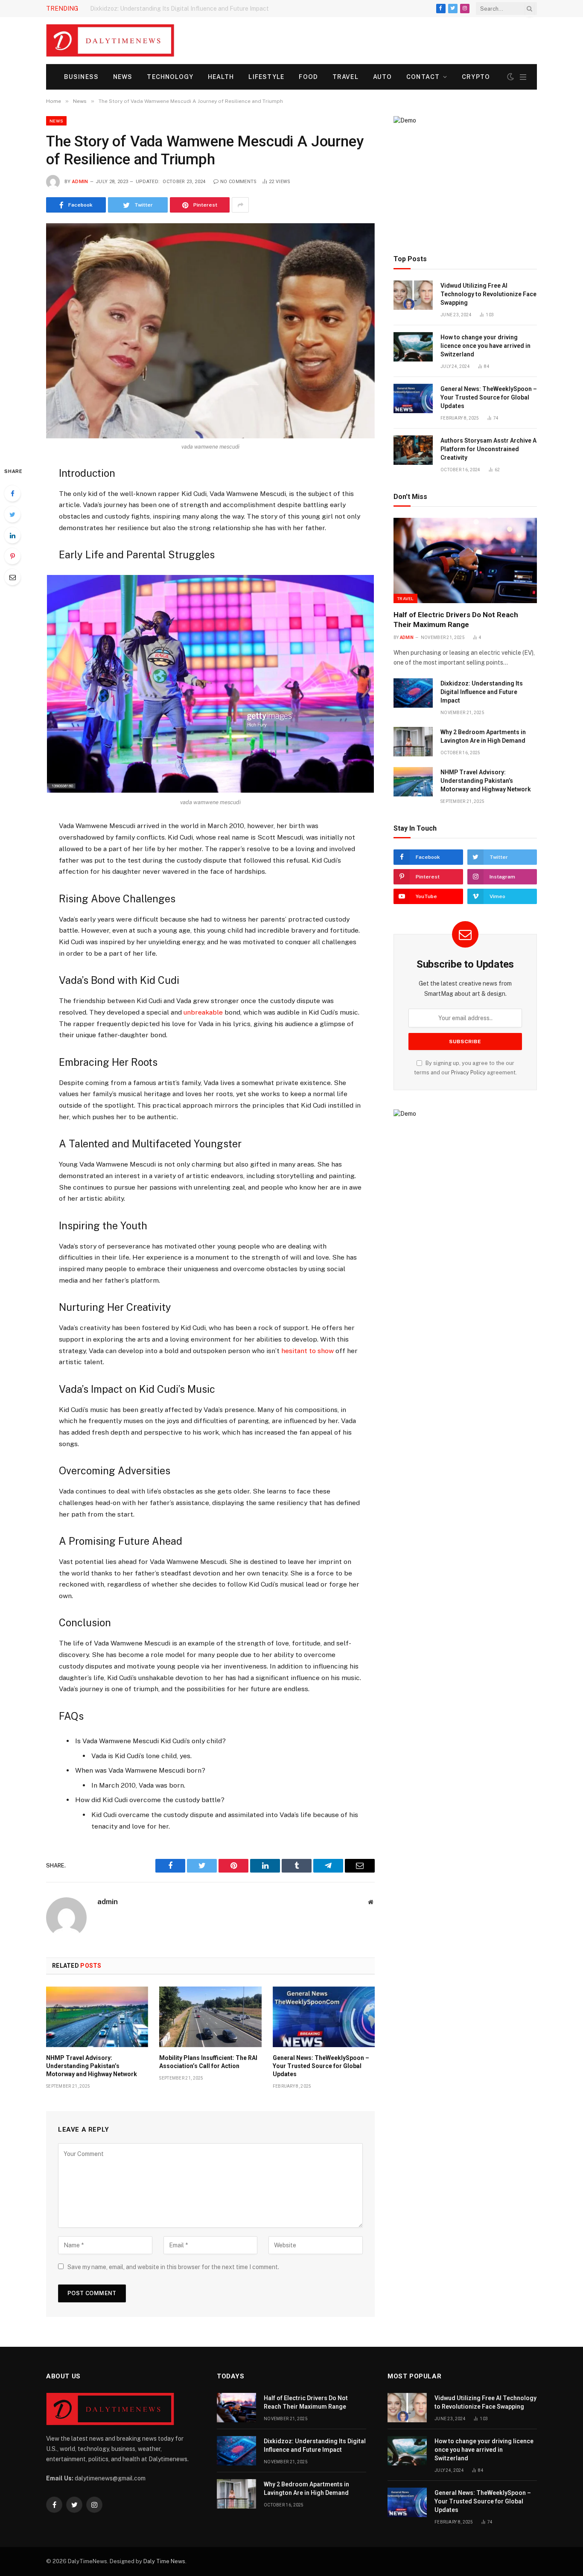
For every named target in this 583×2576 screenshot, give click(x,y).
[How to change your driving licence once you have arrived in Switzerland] (413, 347)
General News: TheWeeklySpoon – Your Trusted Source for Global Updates (321, 2066)
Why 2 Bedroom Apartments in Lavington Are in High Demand (483, 736)
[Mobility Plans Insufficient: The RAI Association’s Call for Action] (210, 2017)
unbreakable (203, 1012)
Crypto (476, 77)
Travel (345, 77)
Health (221, 77)
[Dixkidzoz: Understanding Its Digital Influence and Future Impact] (413, 693)
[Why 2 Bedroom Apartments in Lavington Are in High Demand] (413, 742)
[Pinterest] (12, 556)
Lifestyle (266, 77)
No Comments (239, 182)
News (123, 77)
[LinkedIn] (12, 535)
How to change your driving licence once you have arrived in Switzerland (485, 346)
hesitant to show (308, 1351)
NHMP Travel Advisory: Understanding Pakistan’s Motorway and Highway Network (92, 2066)
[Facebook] (12, 493)
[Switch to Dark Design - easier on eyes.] (510, 77)
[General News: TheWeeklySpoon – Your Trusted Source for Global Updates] (324, 2017)
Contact (423, 77)
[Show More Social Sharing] (240, 205)
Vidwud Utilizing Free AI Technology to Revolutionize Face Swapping (488, 294)
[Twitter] (12, 514)
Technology (170, 77)
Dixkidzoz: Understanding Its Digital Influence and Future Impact (179, 9)
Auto (382, 77)
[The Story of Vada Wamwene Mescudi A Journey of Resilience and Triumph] (210, 331)
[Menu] (523, 77)
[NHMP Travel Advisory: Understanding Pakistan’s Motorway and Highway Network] (97, 2017)
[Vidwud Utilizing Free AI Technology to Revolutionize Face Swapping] (413, 295)
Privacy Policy (468, 1072)
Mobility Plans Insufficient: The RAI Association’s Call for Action (208, 2062)
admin (80, 182)
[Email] (12, 577)
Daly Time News (164, 2561)
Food (308, 77)
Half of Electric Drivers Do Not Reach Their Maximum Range (456, 620)
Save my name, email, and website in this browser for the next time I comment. (173, 2267)
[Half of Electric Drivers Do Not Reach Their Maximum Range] (465, 560)
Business (81, 77)
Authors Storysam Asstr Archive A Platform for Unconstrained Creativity (488, 449)
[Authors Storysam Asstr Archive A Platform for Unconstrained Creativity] (413, 450)
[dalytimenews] (110, 41)
